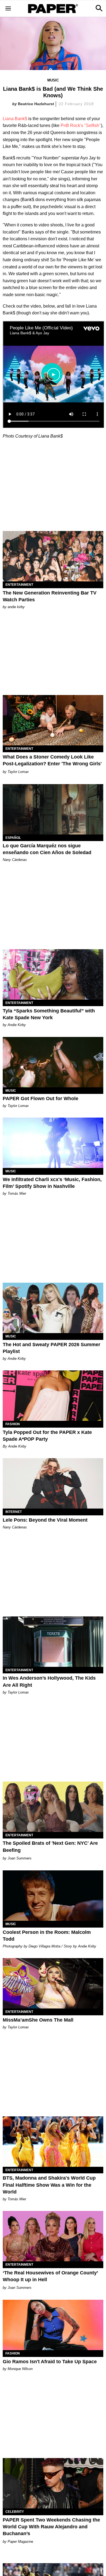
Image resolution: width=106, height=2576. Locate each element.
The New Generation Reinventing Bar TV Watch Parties (50, 596)
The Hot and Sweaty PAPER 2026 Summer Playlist (52, 1348)
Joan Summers (20, 1858)
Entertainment (19, 585)
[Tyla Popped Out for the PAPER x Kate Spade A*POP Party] (53, 1396)
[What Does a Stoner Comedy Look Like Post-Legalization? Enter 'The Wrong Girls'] (53, 720)
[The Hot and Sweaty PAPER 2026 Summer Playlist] (53, 1308)
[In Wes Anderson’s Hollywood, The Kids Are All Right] (53, 1642)
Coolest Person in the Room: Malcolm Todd (47, 1936)
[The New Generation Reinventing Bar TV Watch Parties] (53, 556)
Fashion (13, 1424)
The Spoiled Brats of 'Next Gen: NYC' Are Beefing (50, 1847)
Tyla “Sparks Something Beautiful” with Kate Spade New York (49, 1014)
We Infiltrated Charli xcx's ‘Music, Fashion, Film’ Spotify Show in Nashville (52, 1183)
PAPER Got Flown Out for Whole (40, 1099)
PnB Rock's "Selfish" (81, 125)
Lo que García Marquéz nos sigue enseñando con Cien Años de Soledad (47, 849)
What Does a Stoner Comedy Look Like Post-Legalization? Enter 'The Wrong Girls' (52, 760)
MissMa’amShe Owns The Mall (38, 2020)
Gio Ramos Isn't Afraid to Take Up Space (50, 2362)
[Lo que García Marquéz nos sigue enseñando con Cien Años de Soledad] (53, 809)
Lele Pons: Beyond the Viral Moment (45, 1520)
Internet (14, 1512)
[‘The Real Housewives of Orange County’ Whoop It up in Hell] (53, 2236)
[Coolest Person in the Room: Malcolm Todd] (53, 1896)
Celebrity (15, 2512)
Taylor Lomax (18, 772)
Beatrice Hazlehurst (36, 104)
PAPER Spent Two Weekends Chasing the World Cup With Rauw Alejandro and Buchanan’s (51, 2527)
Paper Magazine (20, 2542)
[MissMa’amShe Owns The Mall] (53, 1983)
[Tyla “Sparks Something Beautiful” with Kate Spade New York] (53, 974)
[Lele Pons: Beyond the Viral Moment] (53, 1483)
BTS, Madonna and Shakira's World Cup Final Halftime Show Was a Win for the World (49, 2185)
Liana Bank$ (15, 119)
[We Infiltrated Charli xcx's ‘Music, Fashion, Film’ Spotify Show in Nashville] (53, 1143)
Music (53, 80)
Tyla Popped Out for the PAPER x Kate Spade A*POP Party (47, 1436)
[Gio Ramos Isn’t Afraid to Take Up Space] (53, 2325)
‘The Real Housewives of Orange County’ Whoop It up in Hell (50, 2276)
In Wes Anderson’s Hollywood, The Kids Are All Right (49, 1681)
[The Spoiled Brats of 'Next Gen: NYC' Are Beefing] (53, 1807)
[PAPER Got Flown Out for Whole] (53, 1062)
